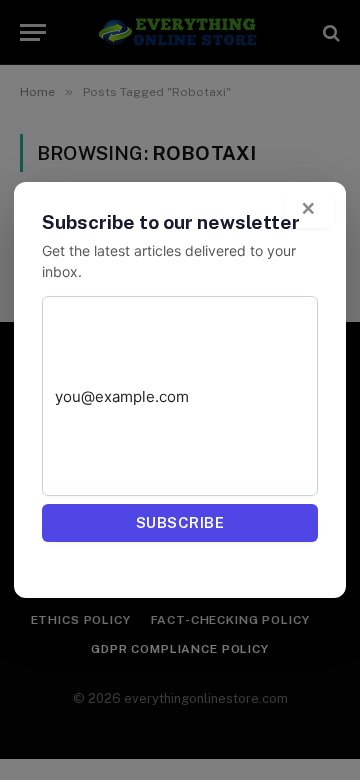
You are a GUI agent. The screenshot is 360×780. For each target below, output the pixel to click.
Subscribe (180, 522)
